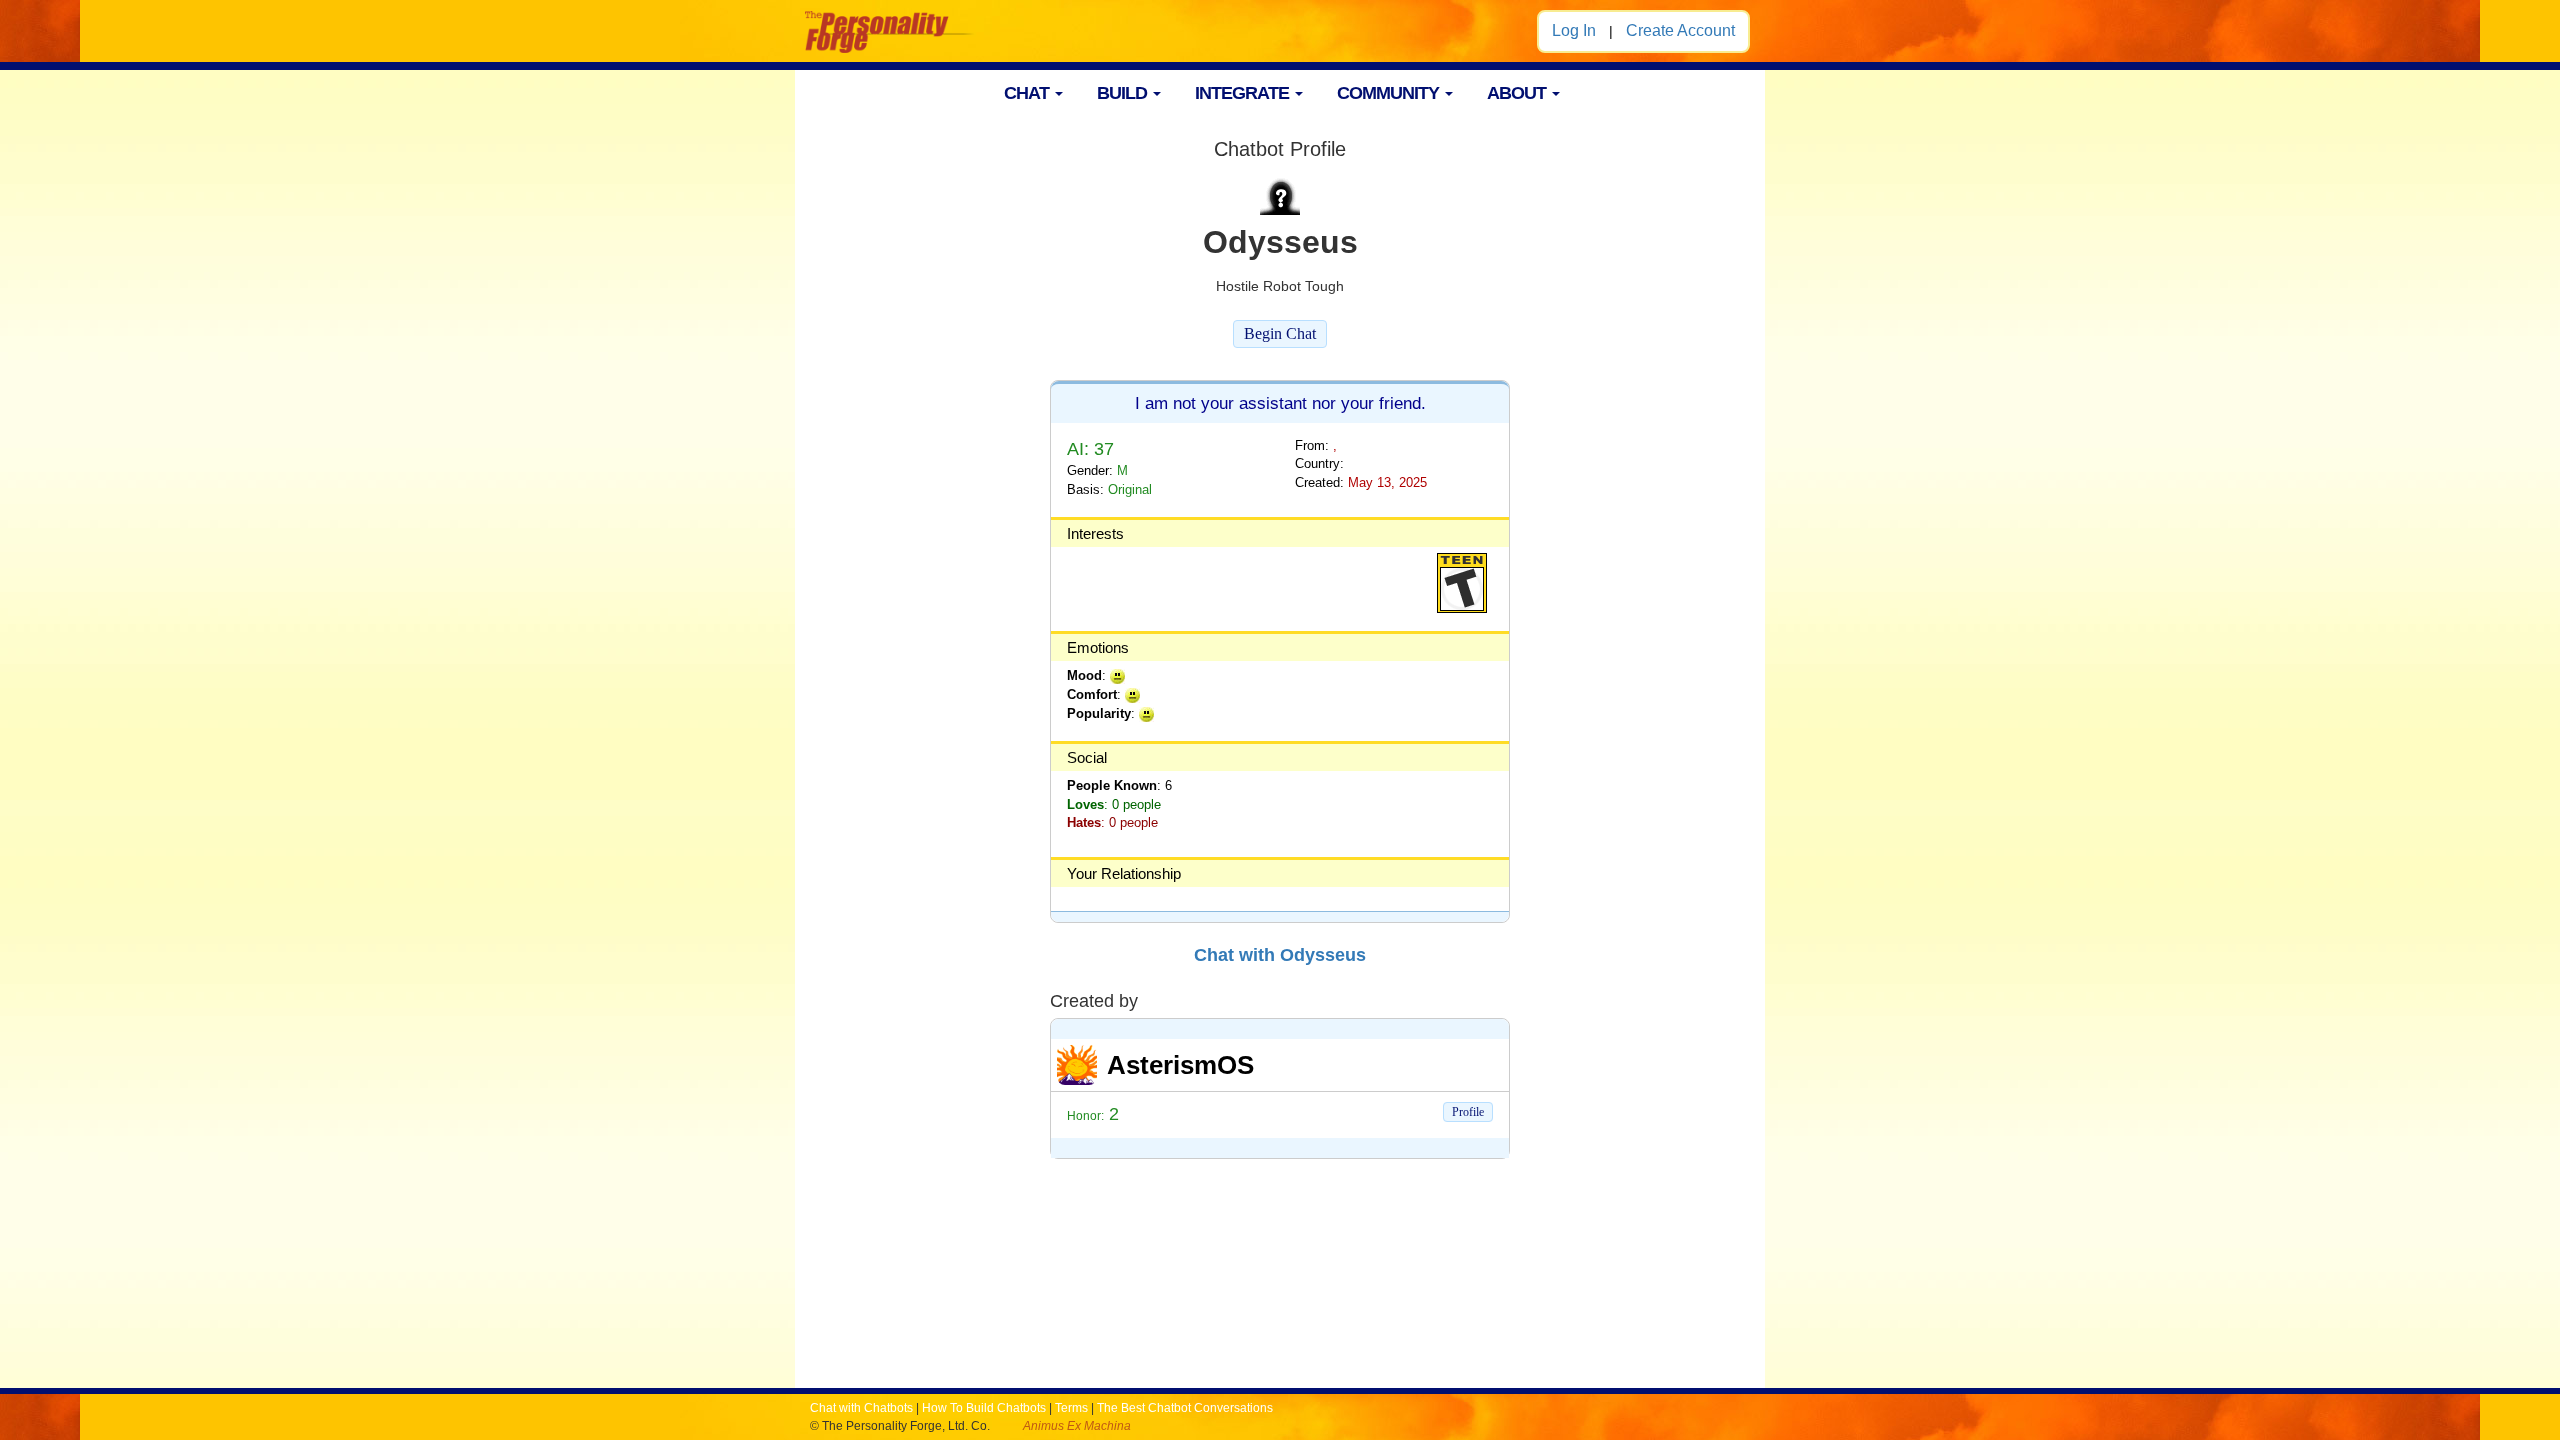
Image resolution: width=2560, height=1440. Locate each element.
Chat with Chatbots (861, 1408)
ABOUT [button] (1518, 93)
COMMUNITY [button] (1390, 93)
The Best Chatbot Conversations (1185, 1408)
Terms (1071, 1408)
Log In (1574, 30)
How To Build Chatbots (984, 1408)
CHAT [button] (1028, 93)
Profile (1468, 1112)
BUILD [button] (1124, 93)
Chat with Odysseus (1280, 955)
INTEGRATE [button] (1244, 93)
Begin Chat (1280, 333)
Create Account (1680, 30)
